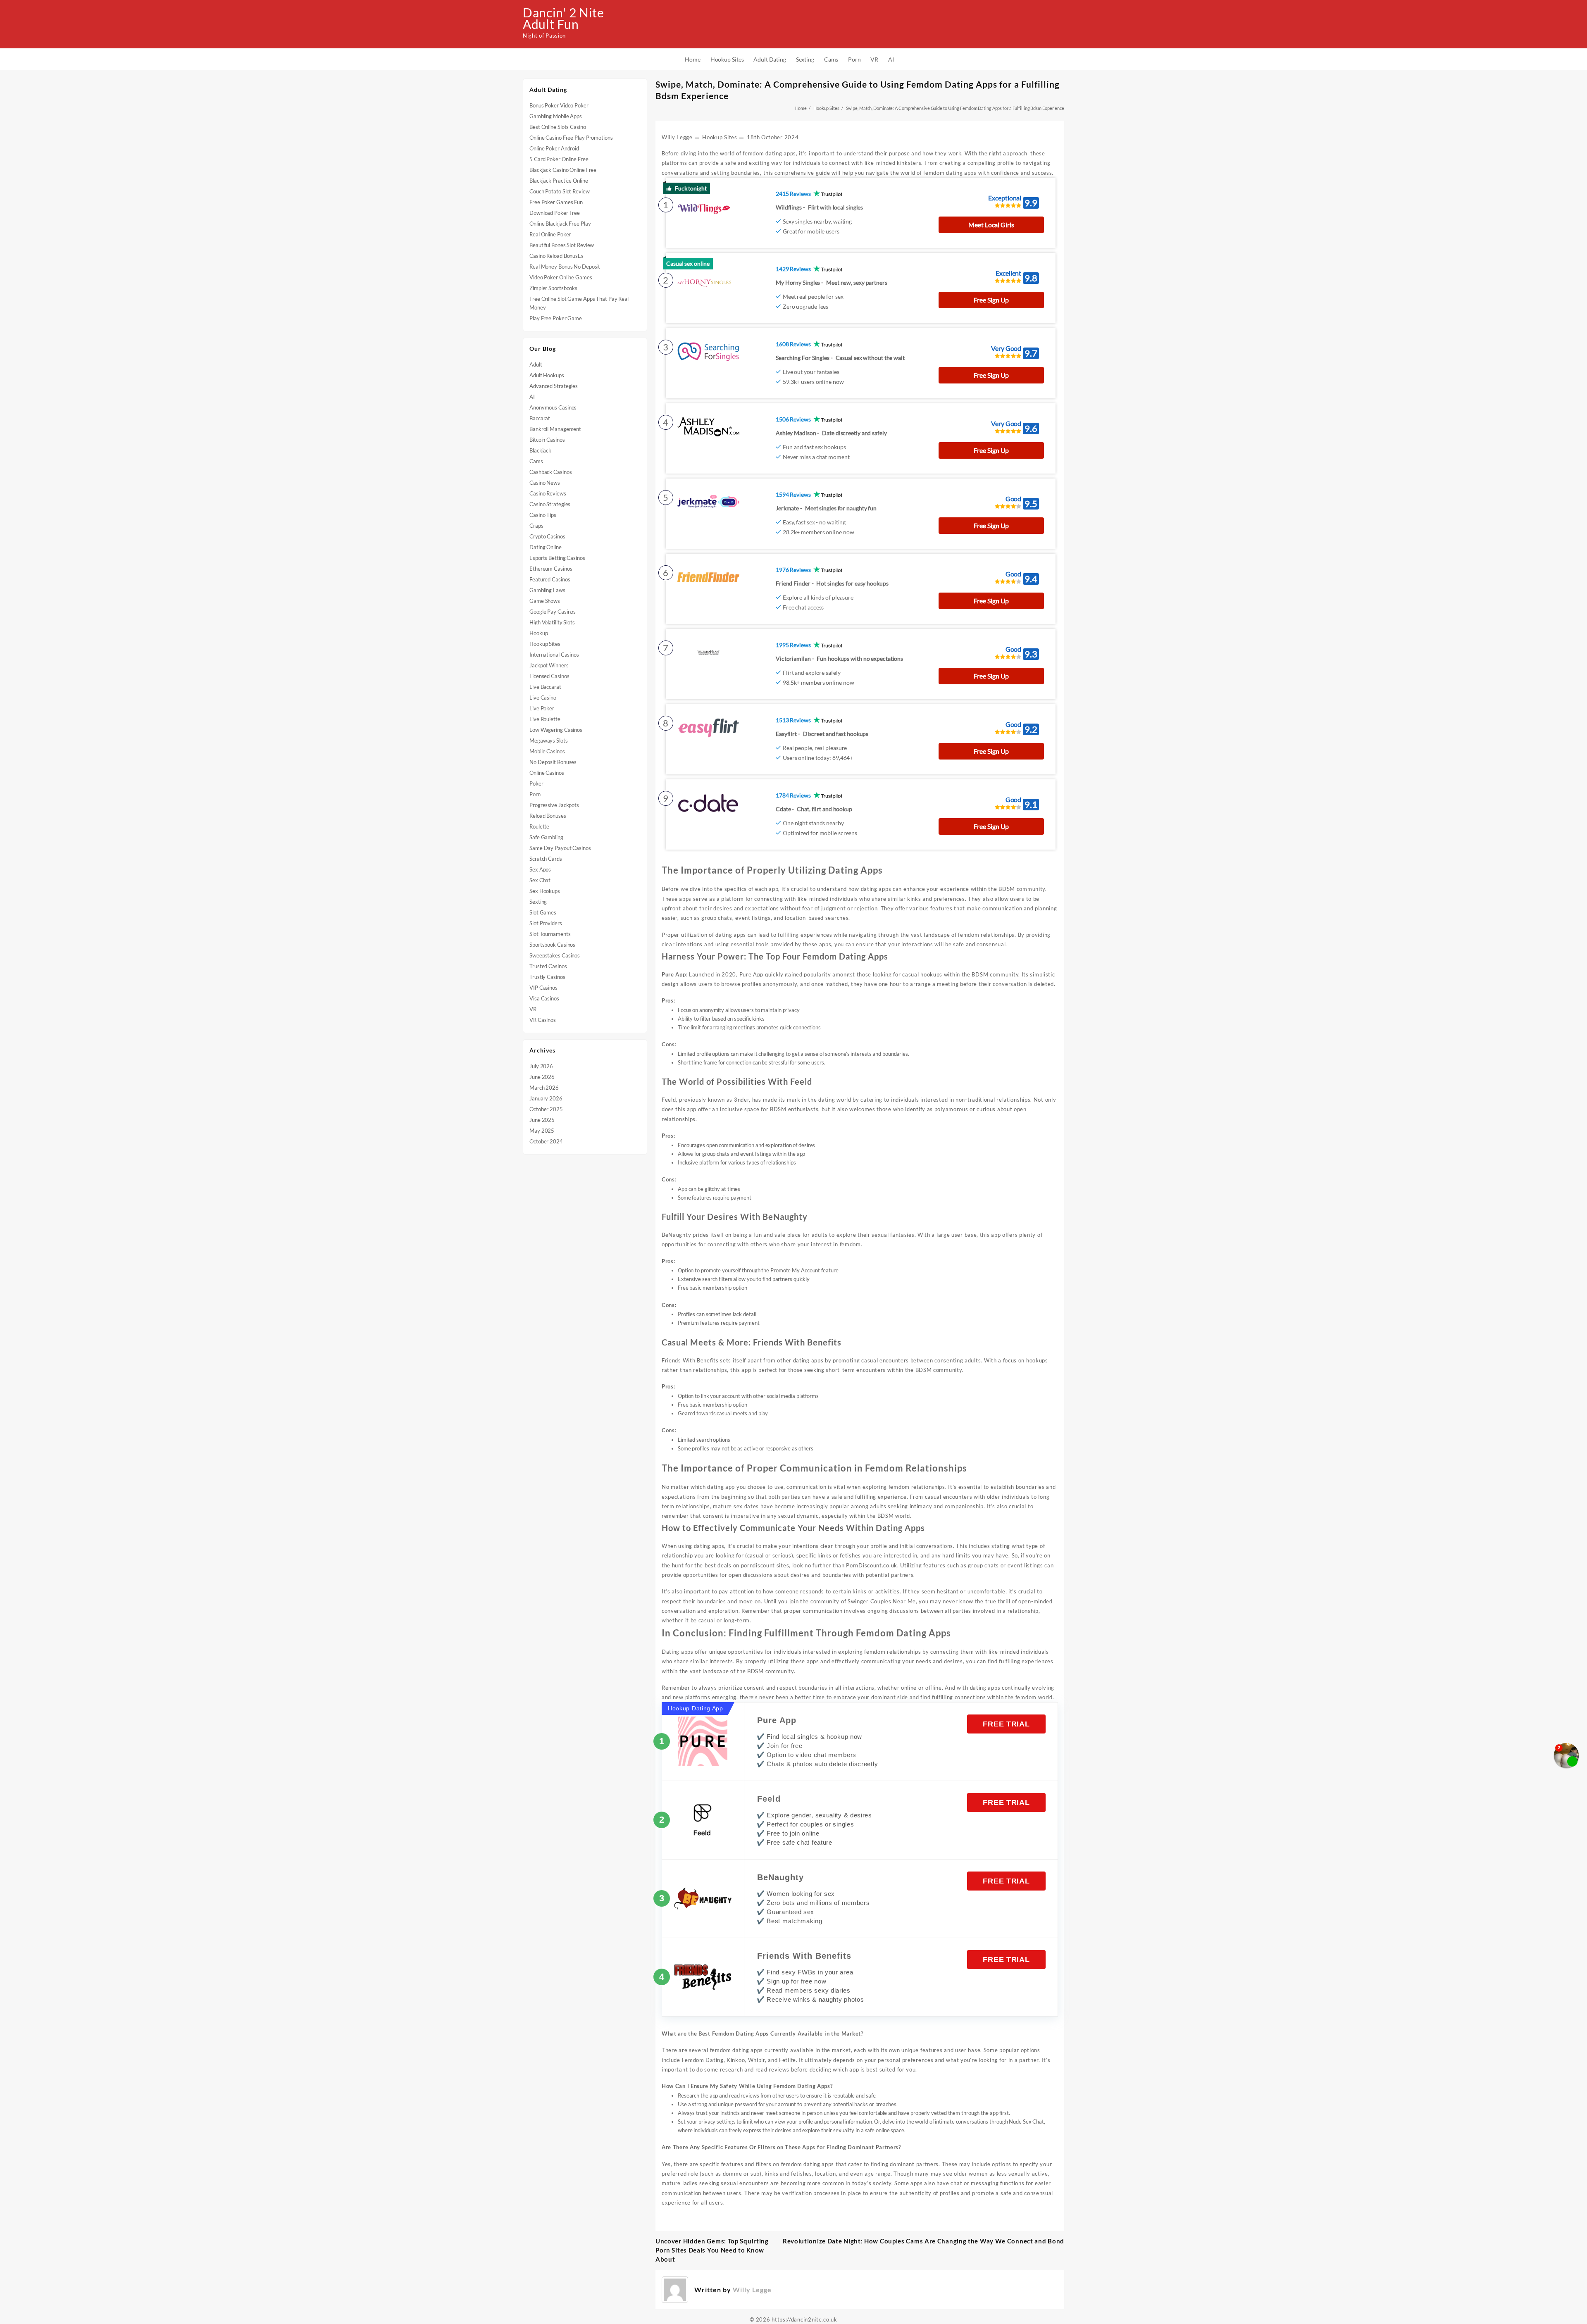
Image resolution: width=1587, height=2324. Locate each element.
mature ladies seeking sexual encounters (715, 2183)
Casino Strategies (550, 504)
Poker (536, 783)
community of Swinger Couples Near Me (863, 1601)
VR (533, 1009)
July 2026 (541, 1066)
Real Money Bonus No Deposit (565, 267)
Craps (536, 526)
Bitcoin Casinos (547, 440)
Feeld (769, 1799)
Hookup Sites (545, 644)
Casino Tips (543, 515)
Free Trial (1006, 1724)
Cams (536, 461)
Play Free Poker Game (556, 318)
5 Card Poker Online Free (559, 159)
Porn (535, 794)
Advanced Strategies (554, 386)
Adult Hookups (547, 375)
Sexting (538, 902)
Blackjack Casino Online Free (563, 170)
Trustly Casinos (547, 977)
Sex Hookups (545, 891)
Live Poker (542, 708)
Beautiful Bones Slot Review (562, 245)
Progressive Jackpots (554, 805)
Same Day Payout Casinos (560, 848)
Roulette (539, 826)
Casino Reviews (548, 493)
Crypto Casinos (547, 536)
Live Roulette (545, 719)
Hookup (539, 633)
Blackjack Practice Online (559, 181)
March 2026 (544, 1088)
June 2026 (542, 1077)
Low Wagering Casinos (556, 730)
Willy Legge (677, 137)
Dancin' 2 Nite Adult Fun (564, 18)
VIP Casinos (543, 988)
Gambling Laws (547, 590)
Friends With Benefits (804, 1956)
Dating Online (546, 547)
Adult (536, 364)
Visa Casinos (544, 998)
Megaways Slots (549, 741)
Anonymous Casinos (553, 407)
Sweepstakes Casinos (555, 955)
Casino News (545, 483)
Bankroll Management (555, 429)
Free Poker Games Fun (556, 202)
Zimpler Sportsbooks (553, 288)
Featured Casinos (550, 579)
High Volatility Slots (552, 622)
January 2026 (546, 1098)
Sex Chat (540, 880)
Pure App (777, 1720)
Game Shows (545, 601)
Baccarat (540, 418)
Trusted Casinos (548, 966)
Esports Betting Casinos (557, 558)
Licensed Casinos (549, 676)
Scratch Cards (546, 859)
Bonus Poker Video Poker (559, 105)
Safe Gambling (546, 837)
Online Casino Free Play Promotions (571, 138)
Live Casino (543, 698)
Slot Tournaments (550, 934)
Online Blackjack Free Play (560, 224)
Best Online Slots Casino (558, 127)
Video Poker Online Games (561, 277)
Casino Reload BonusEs (556, 256)
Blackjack (540, 450)
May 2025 (542, 1131)
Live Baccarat (545, 687)
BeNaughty (780, 1877)
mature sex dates (736, 1506)
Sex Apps (540, 869)
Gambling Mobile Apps (556, 116)
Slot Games (543, 912)
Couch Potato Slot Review (560, 191)
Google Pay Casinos (553, 612)
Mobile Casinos (547, 751)
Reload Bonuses (548, 816)
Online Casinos (547, 773)
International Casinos (554, 655)
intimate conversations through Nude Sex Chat (989, 2122)
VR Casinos (543, 1020)
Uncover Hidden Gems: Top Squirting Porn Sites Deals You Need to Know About (712, 2250)
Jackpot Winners (549, 665)
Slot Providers (546, 923)
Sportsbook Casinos (552, 945)
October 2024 (546, 1141)
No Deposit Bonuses (553, 762)
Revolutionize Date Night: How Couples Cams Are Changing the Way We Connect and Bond (923, 2241)
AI (532, 397)
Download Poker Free (555, 213)
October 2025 (546, 1109)
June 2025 (542, 1120)
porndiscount (758, 1565)
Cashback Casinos (550, 472)
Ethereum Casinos (551, 569)
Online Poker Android (554, 148)
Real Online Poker (550, 234)
